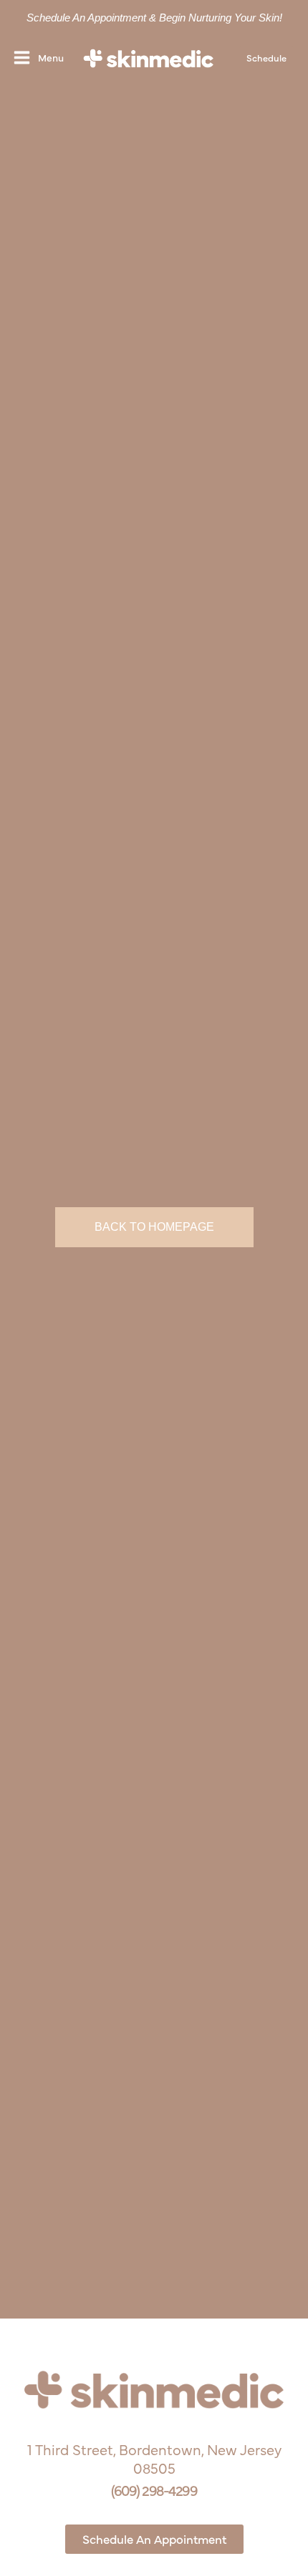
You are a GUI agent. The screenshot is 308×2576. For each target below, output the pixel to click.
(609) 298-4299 (154, 2490)
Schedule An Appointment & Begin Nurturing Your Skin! (154, 18)
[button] (266, 58)
